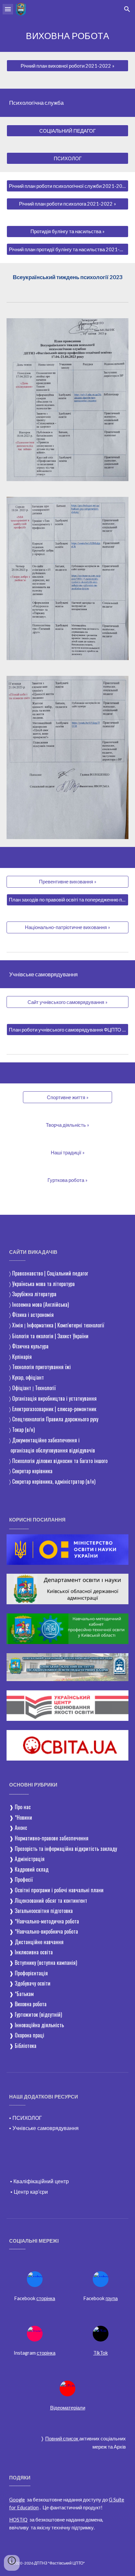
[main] (67, 35)
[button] (8, 9)
